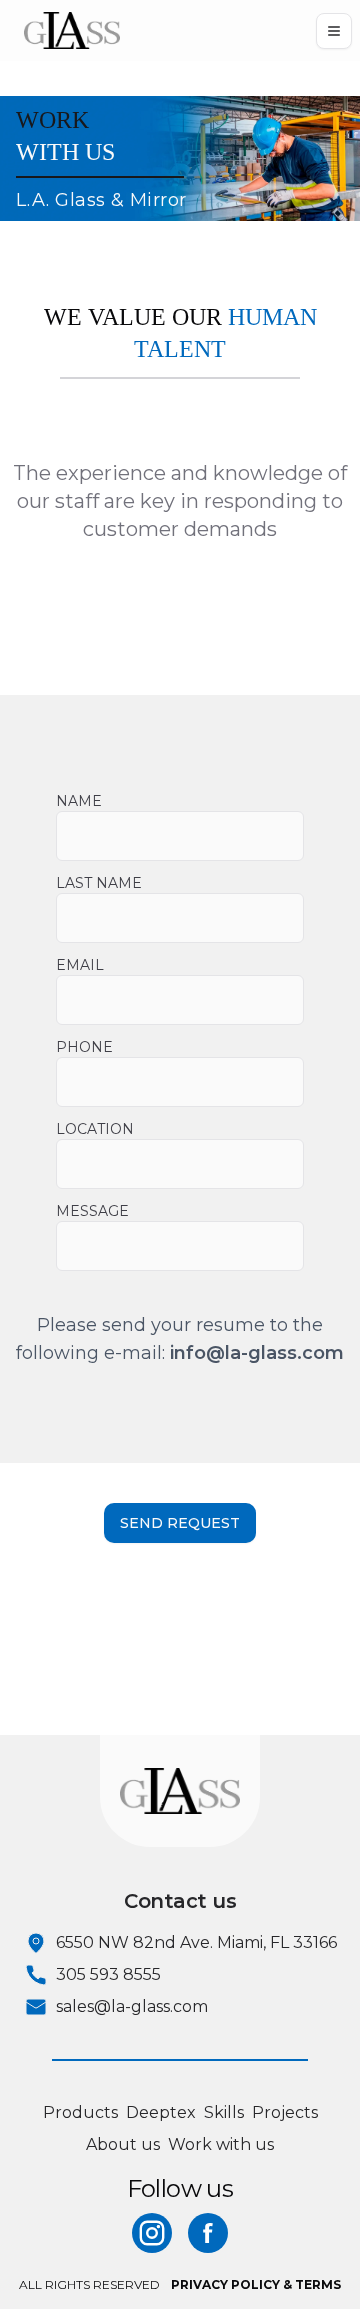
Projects (285, 2112)
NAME (79, 801)
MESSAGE (92, 1211)
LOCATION (95, 1129)
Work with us (221, 2144)
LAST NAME (99, 883)
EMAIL (80, 965)
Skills (224, 2112)
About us (123, 2144)
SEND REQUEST (180, 1523)
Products (80, 2112)
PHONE (84, 1047)
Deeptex (161, 2112)
